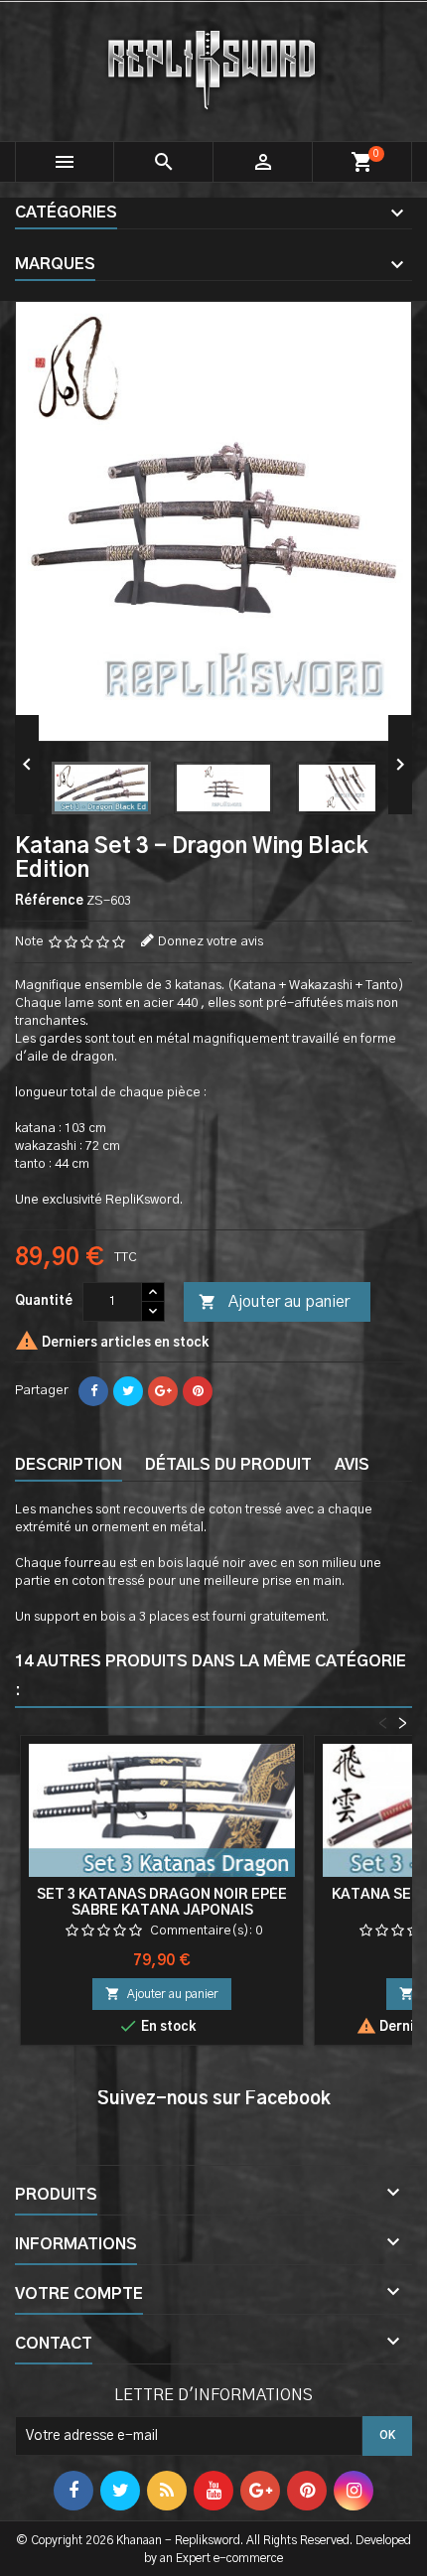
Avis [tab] (352, 1465)
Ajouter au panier (274, 1302)
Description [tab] (69, 1465)
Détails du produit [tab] (228, 1465)
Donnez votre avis (211, 942)
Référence (49, 901)
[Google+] (163, 1391)
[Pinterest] (198, 1391)
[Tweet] (128, 1391)
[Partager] (93, 1391)
